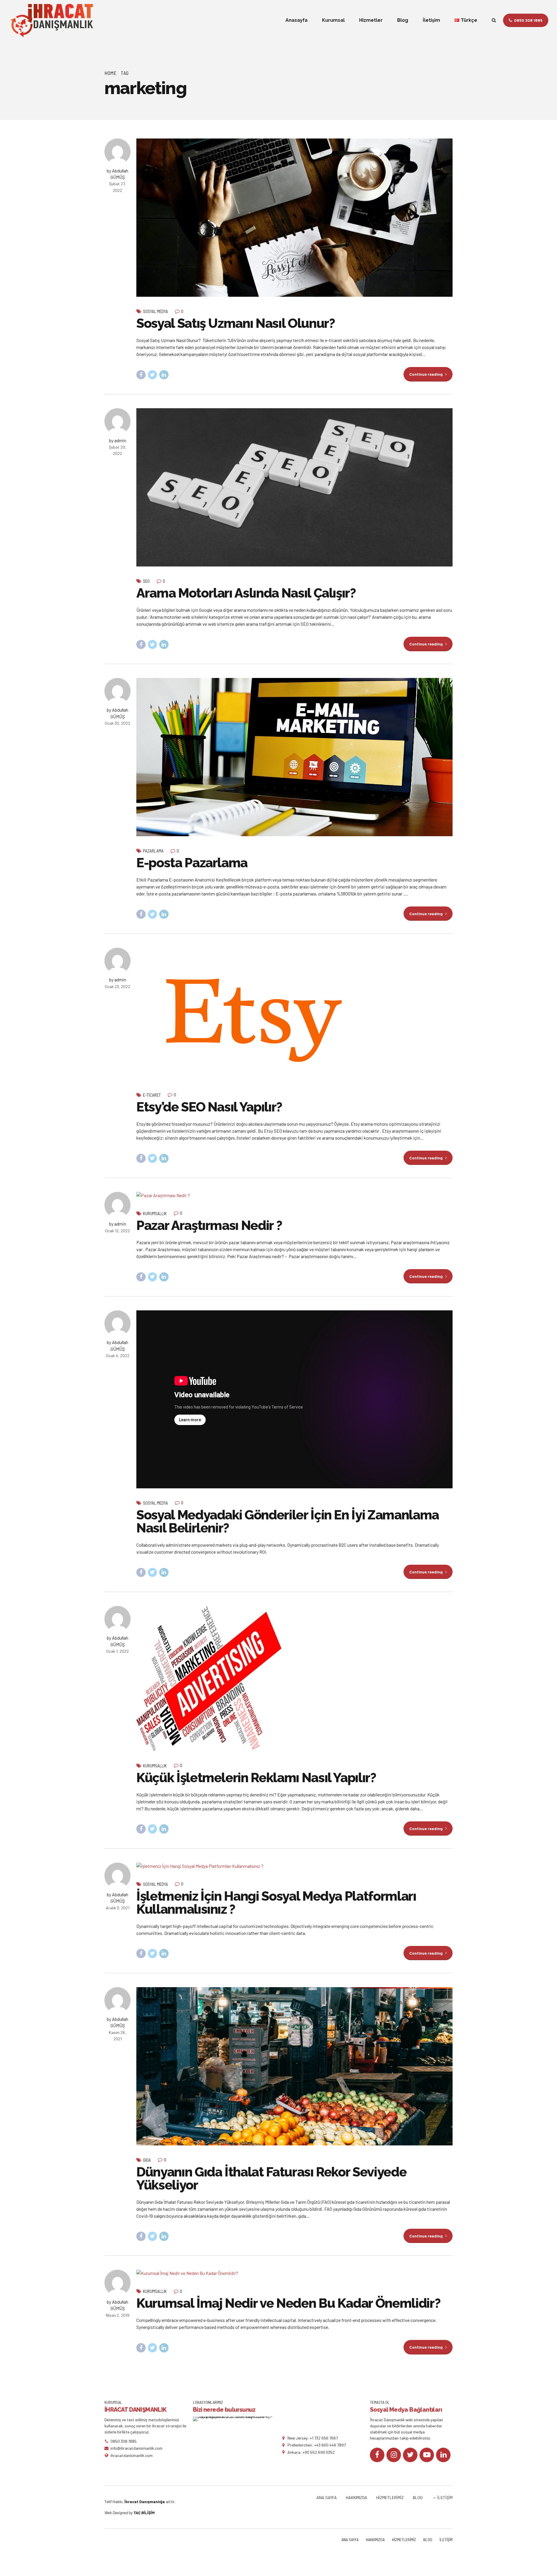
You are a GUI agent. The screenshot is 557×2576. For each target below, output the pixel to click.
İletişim (431, 20)
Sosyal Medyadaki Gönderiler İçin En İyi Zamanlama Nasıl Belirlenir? (288, 1521)
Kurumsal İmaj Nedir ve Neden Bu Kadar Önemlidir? (288, 2303)
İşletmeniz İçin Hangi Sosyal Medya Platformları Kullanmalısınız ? (276, 1903)
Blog (403, 20)
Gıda (147, 2160)
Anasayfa (296, 20)
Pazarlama (153, 851)
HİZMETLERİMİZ (390, 2497)
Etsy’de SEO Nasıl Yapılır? (209, 1107)
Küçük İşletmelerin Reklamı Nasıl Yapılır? (256, 1778)
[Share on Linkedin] (164, 375)
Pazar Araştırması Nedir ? (209, 1225)
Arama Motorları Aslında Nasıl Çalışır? (246, 593)
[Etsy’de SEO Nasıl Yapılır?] (294, 1014)
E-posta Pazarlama (192, 863)
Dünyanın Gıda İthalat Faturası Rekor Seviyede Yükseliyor (271, 2179)
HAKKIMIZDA (357, 2497)
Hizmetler (371, 20)
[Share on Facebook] (141, 375)
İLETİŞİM (445, 2497)
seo (146, 581)
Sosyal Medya (155, 311)
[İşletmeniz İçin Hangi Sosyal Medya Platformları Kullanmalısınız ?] (294, 1866)
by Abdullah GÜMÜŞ (117, 174)
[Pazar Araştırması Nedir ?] (294, 1195)
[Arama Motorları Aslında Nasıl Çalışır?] (294, 487)
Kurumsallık (155, 1213)
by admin (118, 440)
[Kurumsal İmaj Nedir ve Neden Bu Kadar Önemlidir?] (294, 2273)
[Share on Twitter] (153, 375)
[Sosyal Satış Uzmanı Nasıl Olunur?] (294, 218)
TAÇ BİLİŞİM (144, 2513)
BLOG (418, 2497)
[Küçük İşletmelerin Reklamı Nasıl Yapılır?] (294, 1679)
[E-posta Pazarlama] (294, 757)
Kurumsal (333, 20)
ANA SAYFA (327, 2497)
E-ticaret (152, 1095)
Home (111, 73)
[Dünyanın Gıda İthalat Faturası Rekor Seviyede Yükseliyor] (294, 2066)
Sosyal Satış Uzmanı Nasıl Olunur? (236, 323)
